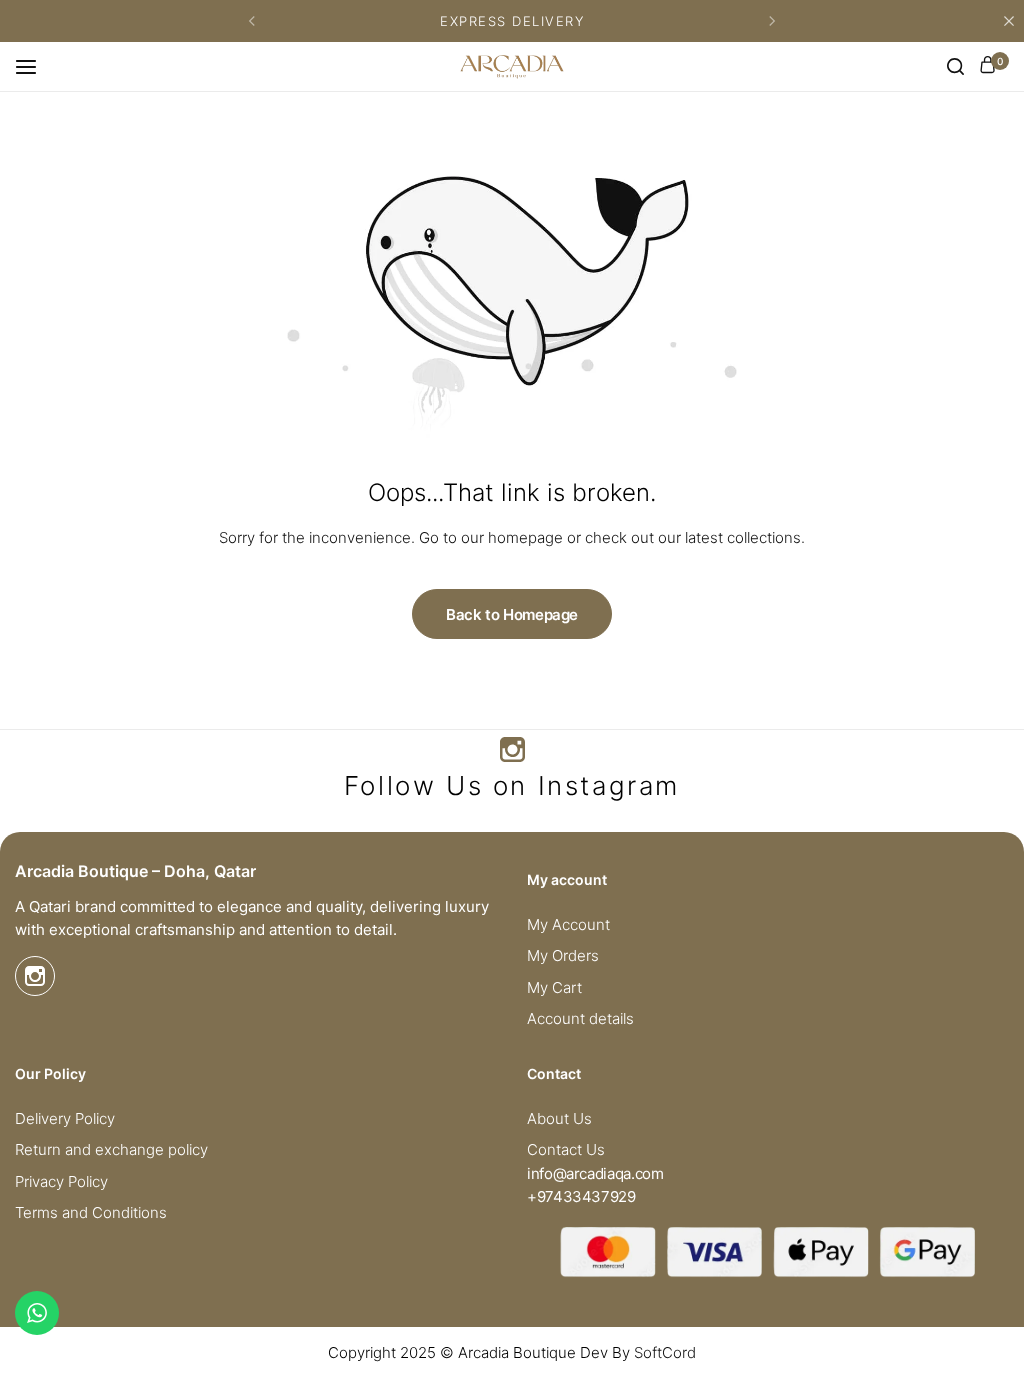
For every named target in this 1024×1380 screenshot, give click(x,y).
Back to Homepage (512, 614)
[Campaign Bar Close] (1009, 21)
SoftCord (665, 1352)
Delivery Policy (65, 1119)
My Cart (554, 988)
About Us (559, 1119)
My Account (568, 925)
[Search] (955, 67)
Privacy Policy (61, 1182)
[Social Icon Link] (512, 750)
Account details (580, 1019)
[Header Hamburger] (36, 66)
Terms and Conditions (91, 1213)
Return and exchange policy (111, 1150)
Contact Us (566, 1150)
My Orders (563, 956)
